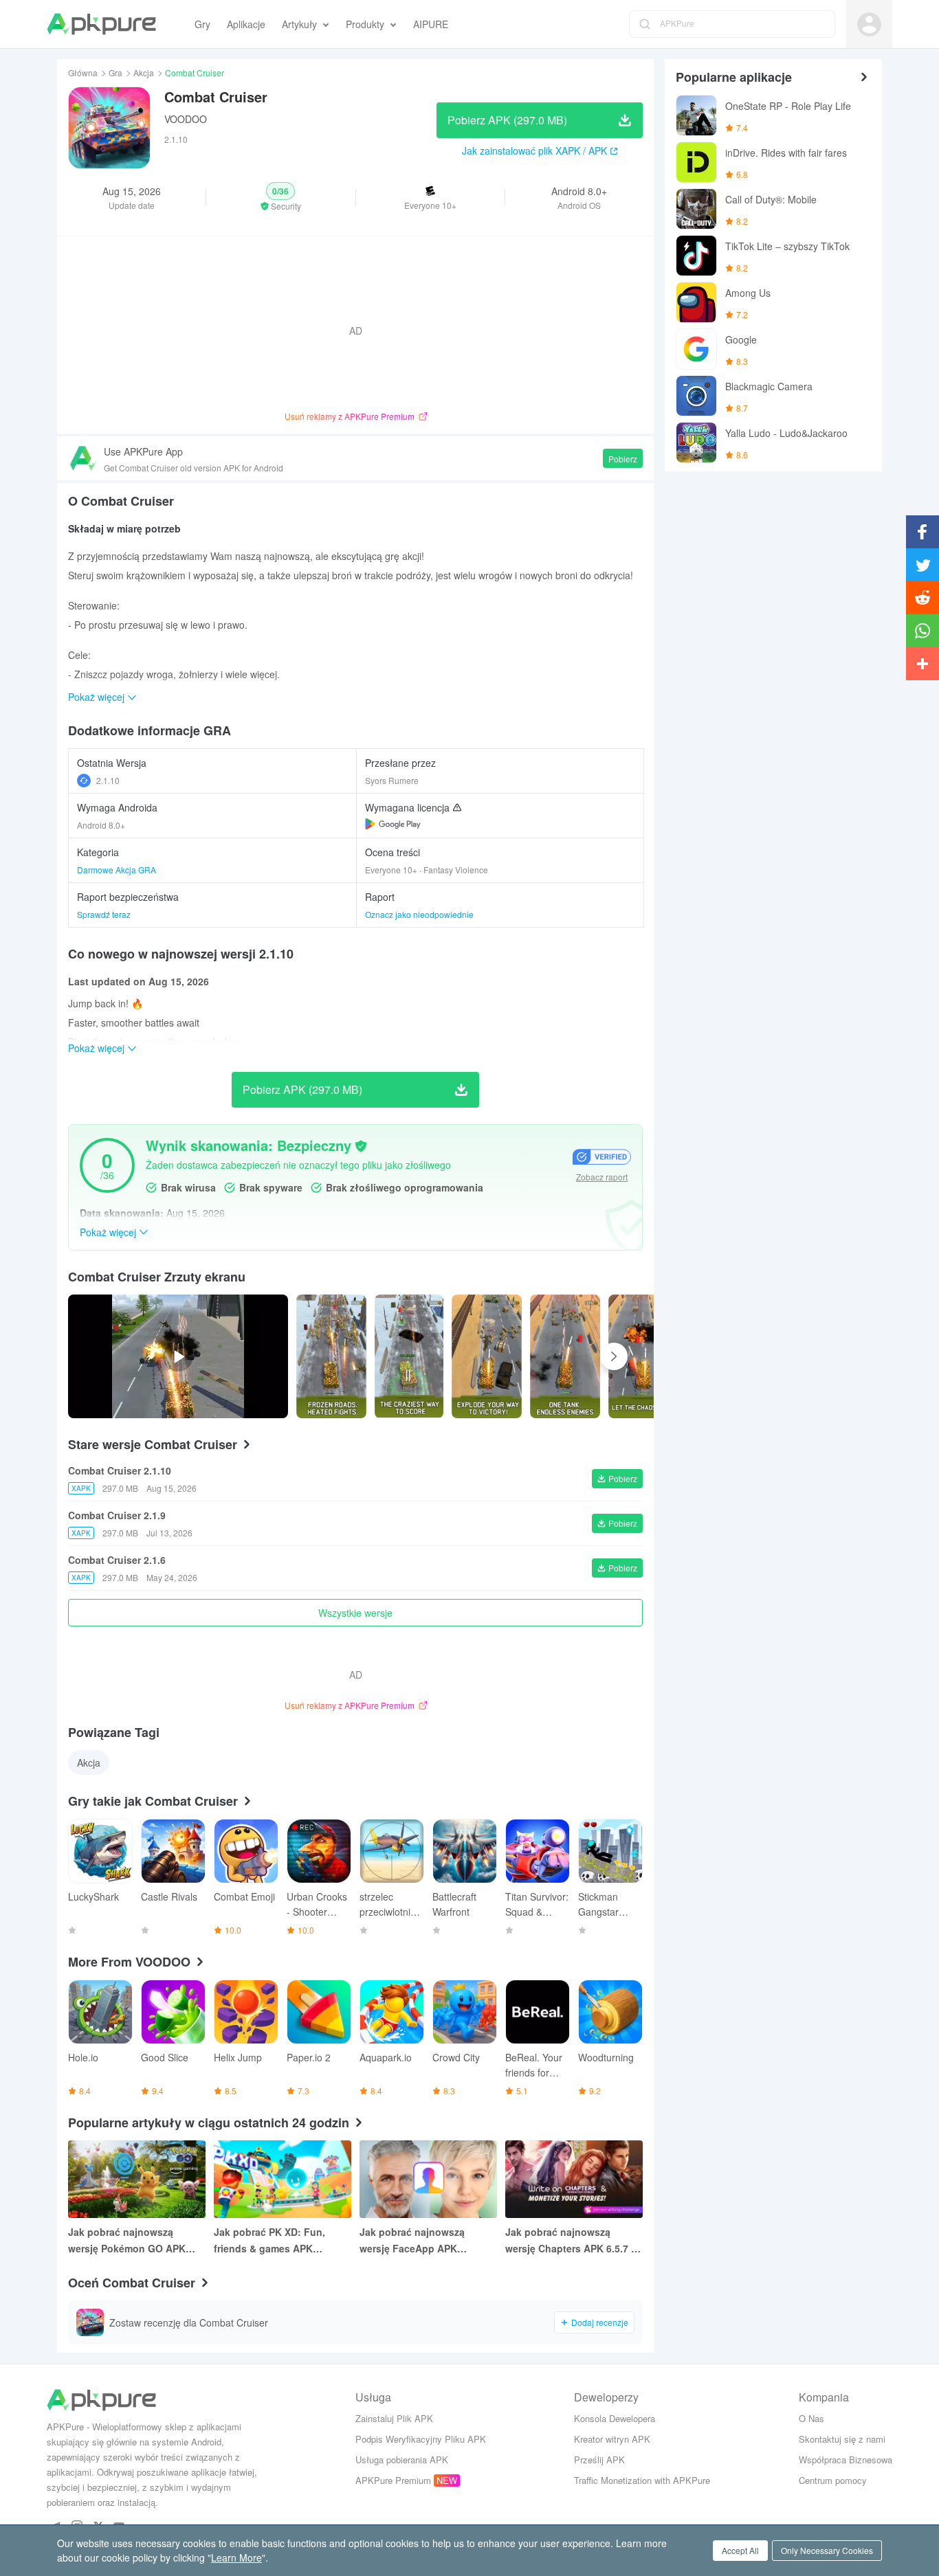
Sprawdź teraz (104, 914)
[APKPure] (101, 24)
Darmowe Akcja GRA (117, 870)
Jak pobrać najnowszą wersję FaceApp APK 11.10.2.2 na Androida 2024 (423, 2241)
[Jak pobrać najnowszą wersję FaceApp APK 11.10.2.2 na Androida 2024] (428, 2179)
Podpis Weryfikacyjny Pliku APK (421, 2439)
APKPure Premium (393, 2480)
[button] (280, 197)
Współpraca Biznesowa (846, 2460)
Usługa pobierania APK (402, 2460)
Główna (83, 72)
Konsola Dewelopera (615, 2418)
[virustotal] (361, 1146)
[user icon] (869, 24)
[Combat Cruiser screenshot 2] (487, 1356)
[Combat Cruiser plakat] (331, 1356)
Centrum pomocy (833, 2480)
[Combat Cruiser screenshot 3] (565, 1356)
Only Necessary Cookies (827, 2550)
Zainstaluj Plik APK (394, 2418)
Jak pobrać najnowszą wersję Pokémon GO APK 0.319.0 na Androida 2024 (127, 2241)
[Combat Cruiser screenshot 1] (409, 1356)
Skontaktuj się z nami (842, 2439)
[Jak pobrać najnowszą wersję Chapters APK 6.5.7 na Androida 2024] (574, 2179)
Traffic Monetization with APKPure (642, 2480)
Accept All (740, 2550)
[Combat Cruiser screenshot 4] (643, 1356)
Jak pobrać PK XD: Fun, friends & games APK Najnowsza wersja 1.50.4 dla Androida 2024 (279, 2241)
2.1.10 (108, 780)
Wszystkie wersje (355, 1613)
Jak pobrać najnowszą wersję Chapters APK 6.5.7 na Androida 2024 (574, 2241)
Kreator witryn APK (612, 2439)
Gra (115, 72)
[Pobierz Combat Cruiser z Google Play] (393, 824)
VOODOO (186, 119)
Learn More (236, 2557)
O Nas (811, 2418)
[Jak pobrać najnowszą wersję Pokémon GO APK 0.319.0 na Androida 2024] (137, 2179)
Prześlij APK (599, 2460)
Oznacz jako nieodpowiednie (419, 914)
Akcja (144, 72)
